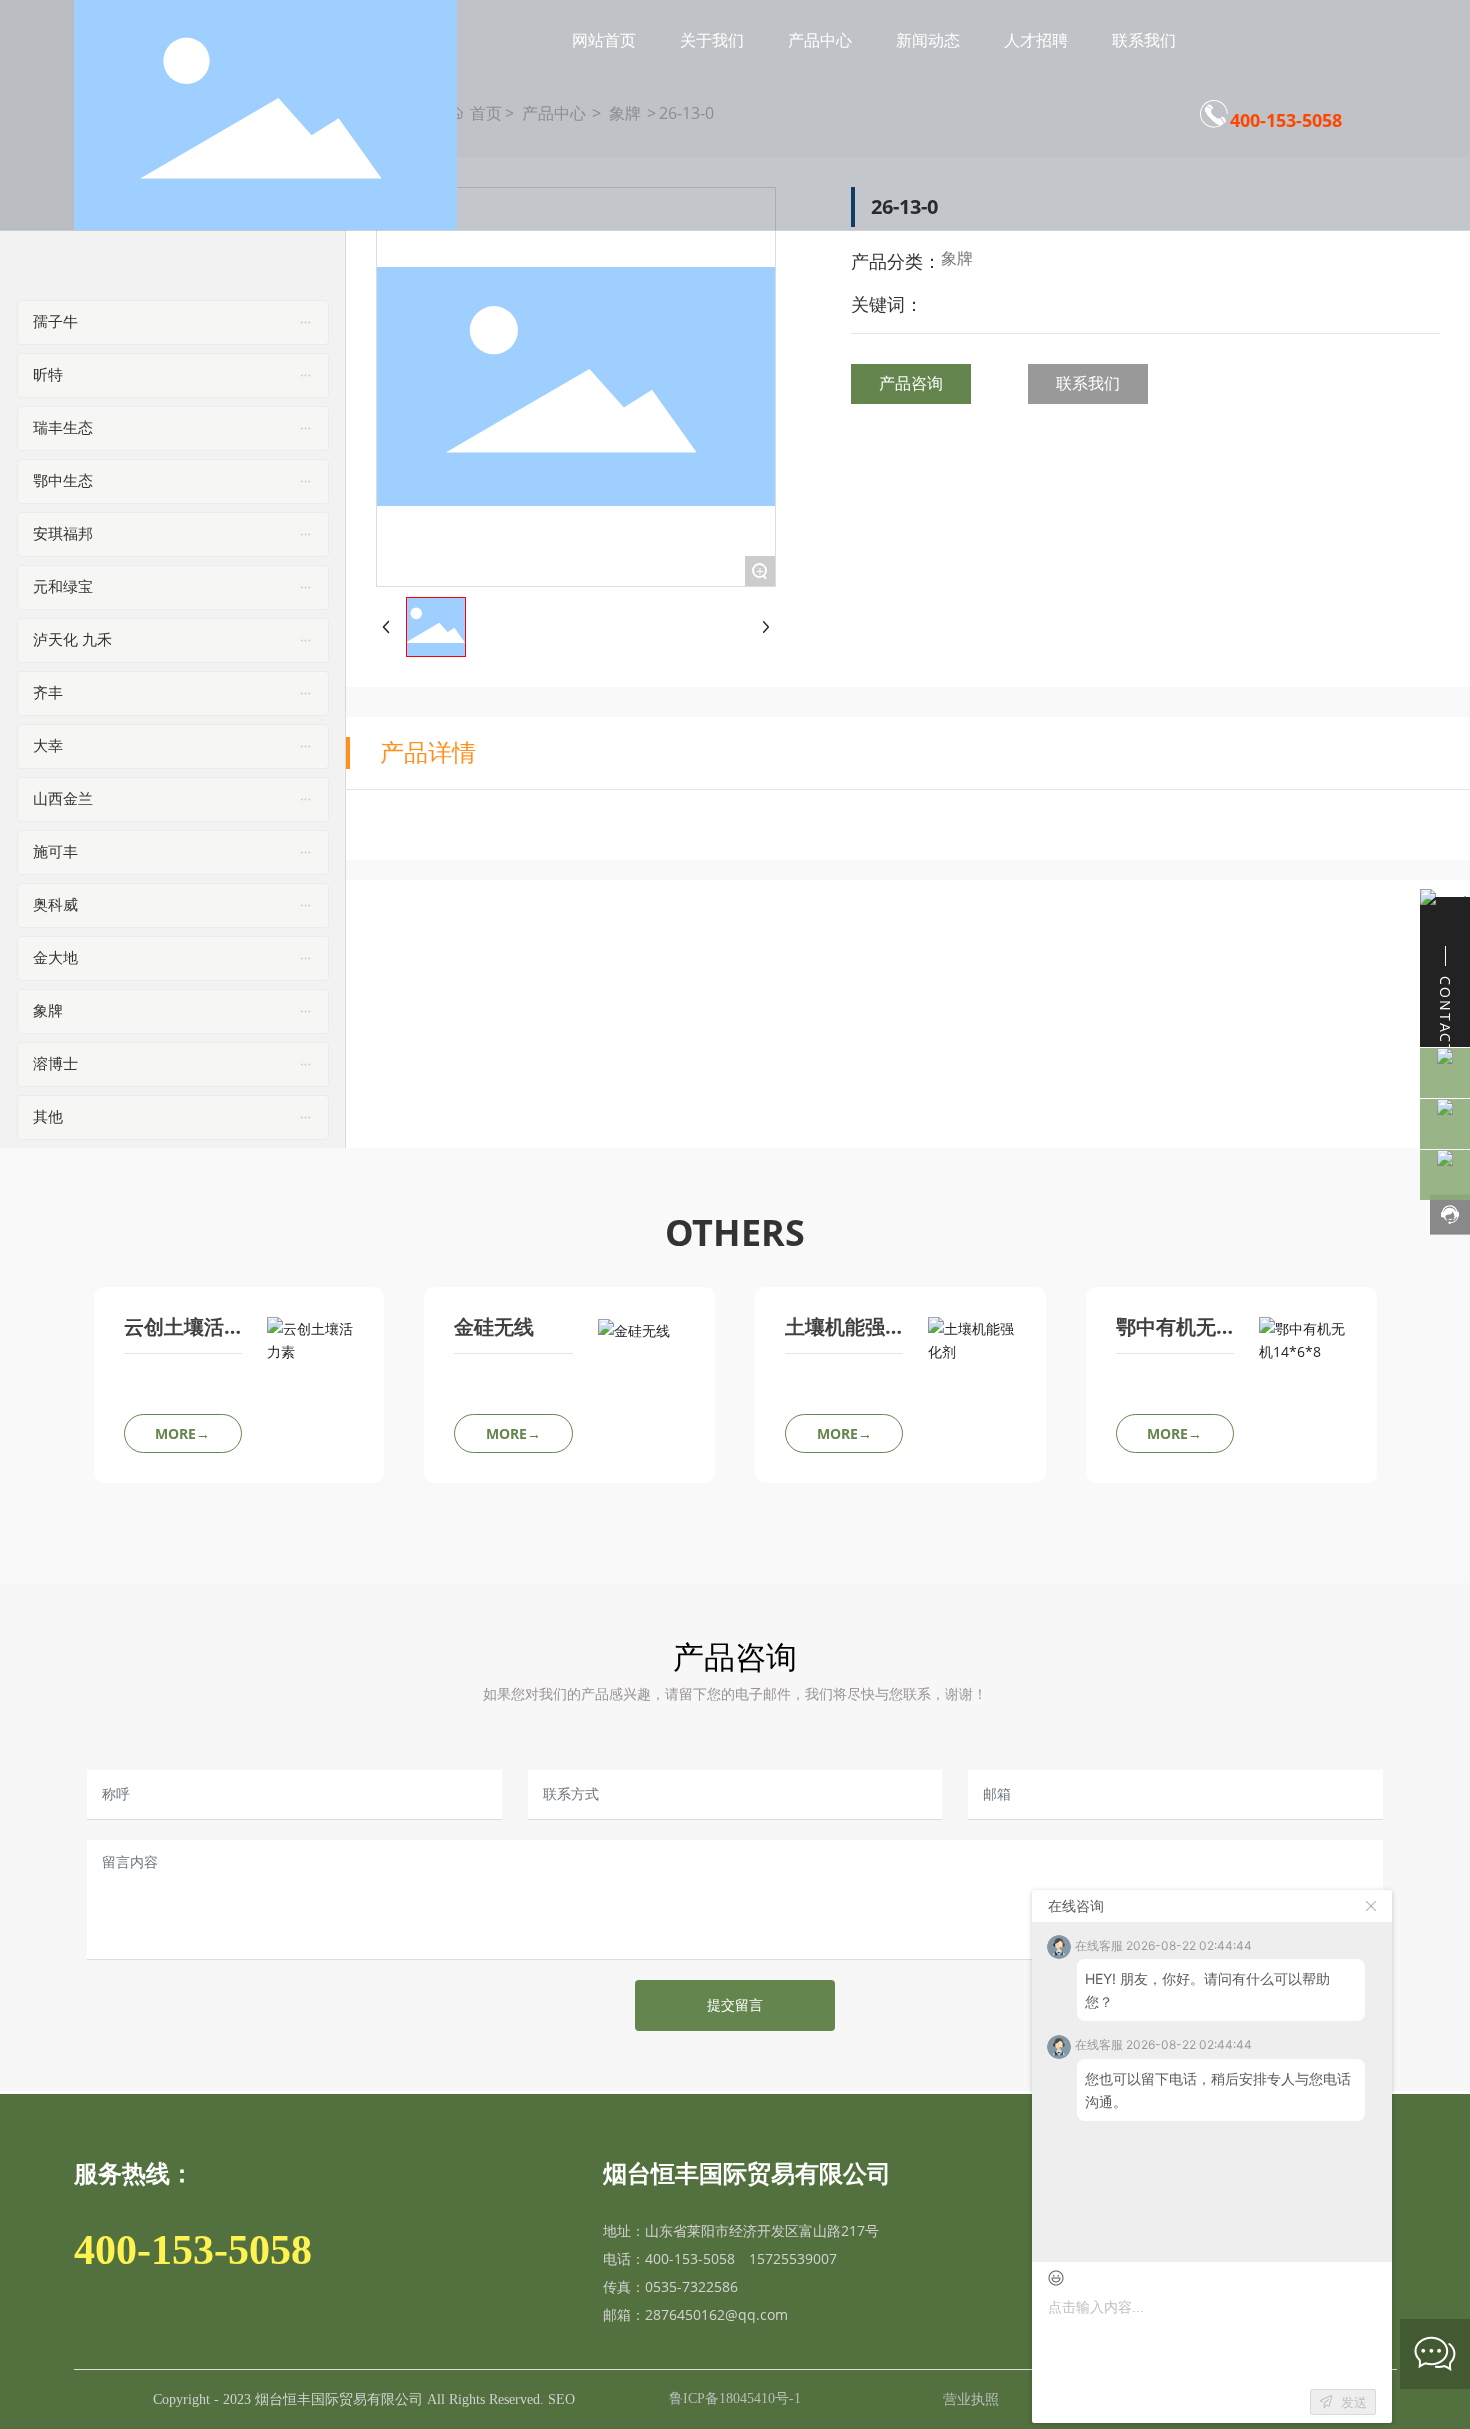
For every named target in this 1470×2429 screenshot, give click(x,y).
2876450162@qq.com (716, 2314)
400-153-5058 (1286, 120)
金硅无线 (494, 1326)
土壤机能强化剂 (835, 1336)
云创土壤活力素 (174, 1336)
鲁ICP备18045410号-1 (735, 2398)
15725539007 (793, 2258)
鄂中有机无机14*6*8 (1166, 1336)
